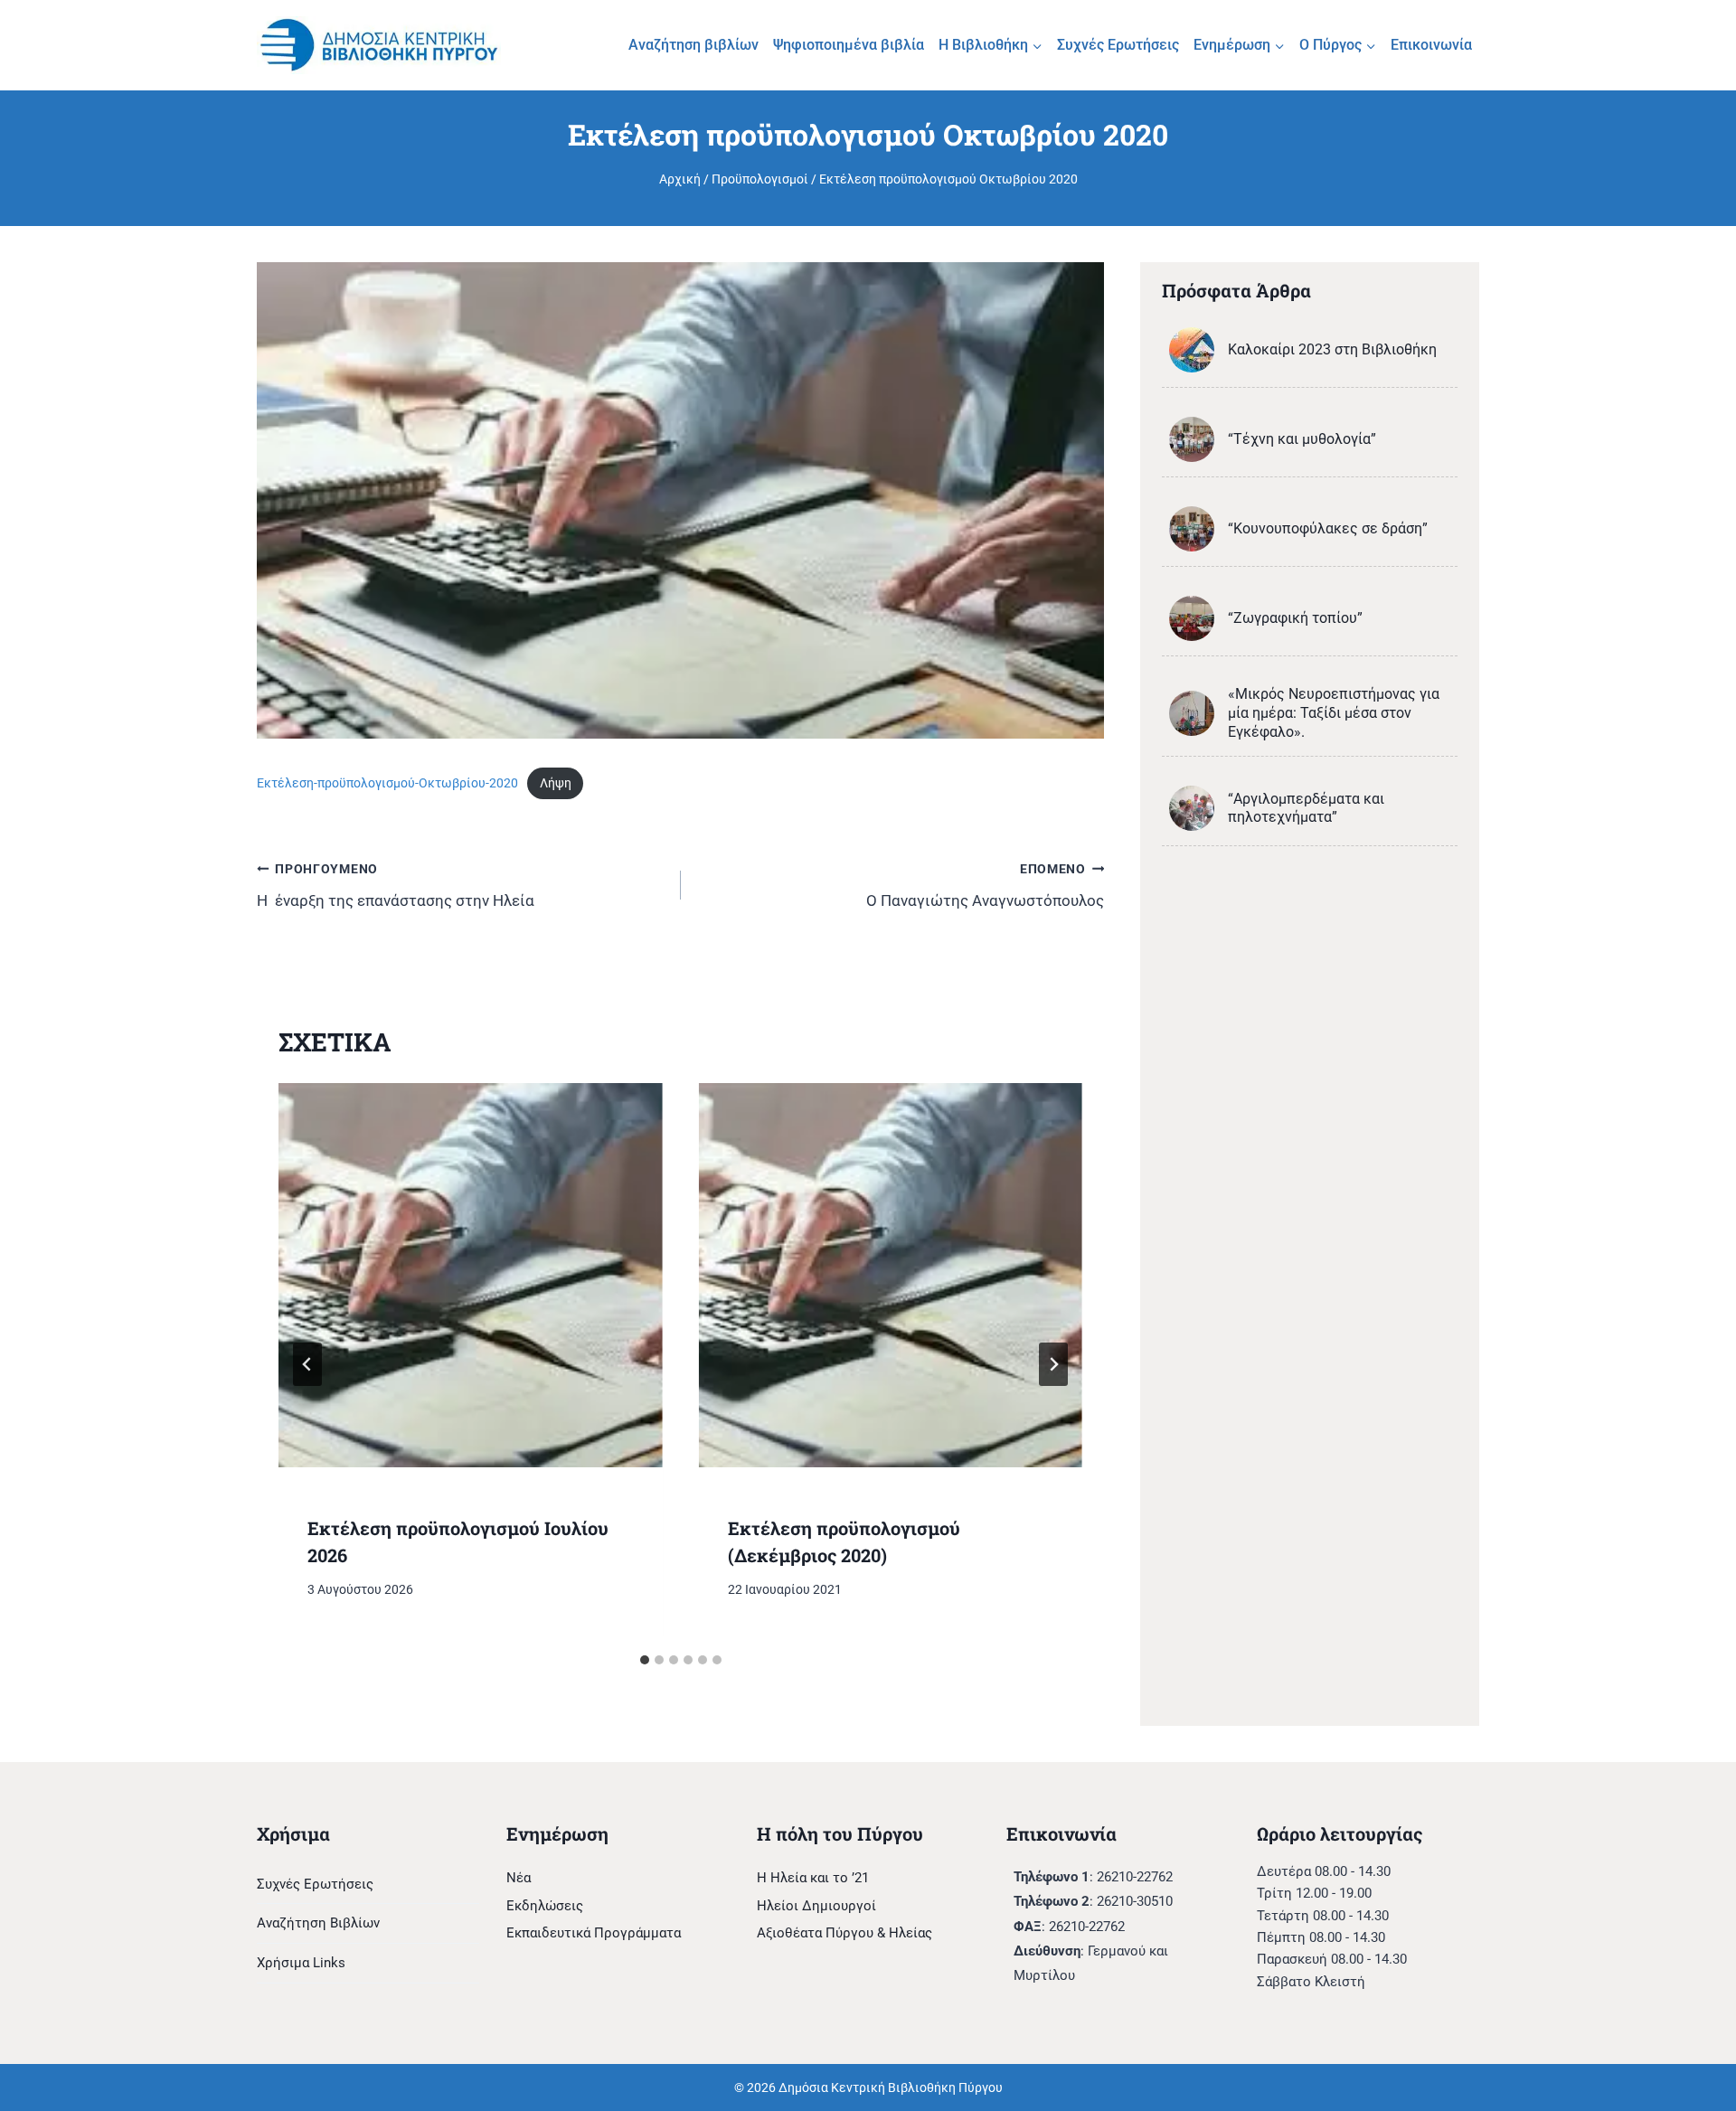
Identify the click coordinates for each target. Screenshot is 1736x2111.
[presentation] (471, 1275)
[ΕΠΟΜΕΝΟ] (1053, 1364)
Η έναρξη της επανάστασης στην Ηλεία (396, 886)
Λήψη (556, 783)
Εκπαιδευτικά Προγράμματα (594, 1933)
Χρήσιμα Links (301, 1963)
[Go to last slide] (307, 1364)
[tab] (645, 1660)
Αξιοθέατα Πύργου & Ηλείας (844, 1933)
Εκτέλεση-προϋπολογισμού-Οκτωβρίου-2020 (387, 783)
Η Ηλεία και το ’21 (813, 1878)
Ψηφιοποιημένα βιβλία (849, 45)
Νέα (519, 1878)
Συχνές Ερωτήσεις (1118, 45)
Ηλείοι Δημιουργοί (816, 1906)
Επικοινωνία (1431, 45)
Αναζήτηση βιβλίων (693, 45)
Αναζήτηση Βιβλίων (318, 1923)
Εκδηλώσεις (545, 1906)
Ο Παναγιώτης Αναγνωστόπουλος (985, 886)
